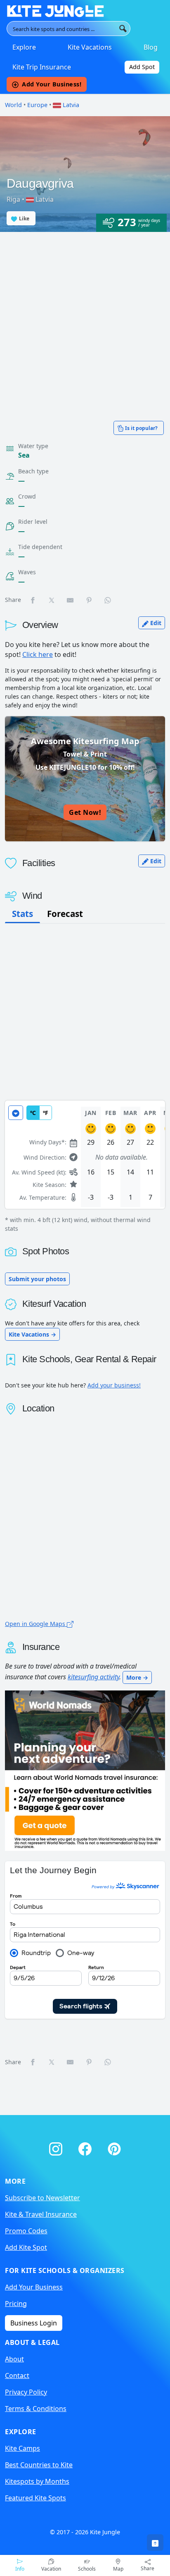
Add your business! (114, 1385)
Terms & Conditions (36, 2409)
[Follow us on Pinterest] (114, 2147)
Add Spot (142, 67)
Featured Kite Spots (35, 2498)
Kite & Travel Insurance (41, 2214)
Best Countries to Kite (39, 2465)
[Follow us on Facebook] (86, 2147)
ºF (46, 1113)
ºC (33, 1113)
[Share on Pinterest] (90, 600)
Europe (37, 105)
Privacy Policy (26, 2392)
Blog (151, 47)
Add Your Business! (52, 84)
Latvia (70, 105)
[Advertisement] (85, 321)
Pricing (16, 2304)
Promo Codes (26, 2231)
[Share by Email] (71, 600)
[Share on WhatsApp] (108, 600)
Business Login (34, 2323)
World (13, 105)
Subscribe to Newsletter (42, 2198)
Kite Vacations (90, 47)
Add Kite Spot (26, 2247)
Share (148, 2568)
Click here (38, 654)
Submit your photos (37, 1279)
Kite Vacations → (32, 1334)
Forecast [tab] (65, 914)
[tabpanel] (85, 1167)
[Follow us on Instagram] (57, 2147)
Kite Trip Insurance (42, 67)
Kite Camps (22, 2448)
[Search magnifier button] (123, 29)
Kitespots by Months (37, 2481)
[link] (155, 2543)
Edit (155, 623)
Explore (24, 47)
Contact (17, 2375)
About (14, 2359)
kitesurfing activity (93, 1677)
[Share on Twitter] (52, 600)
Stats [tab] (22, 914)
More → (137, 1677)
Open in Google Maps (36, 1624)
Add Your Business (34, 2287)
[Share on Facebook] (33, 600)
